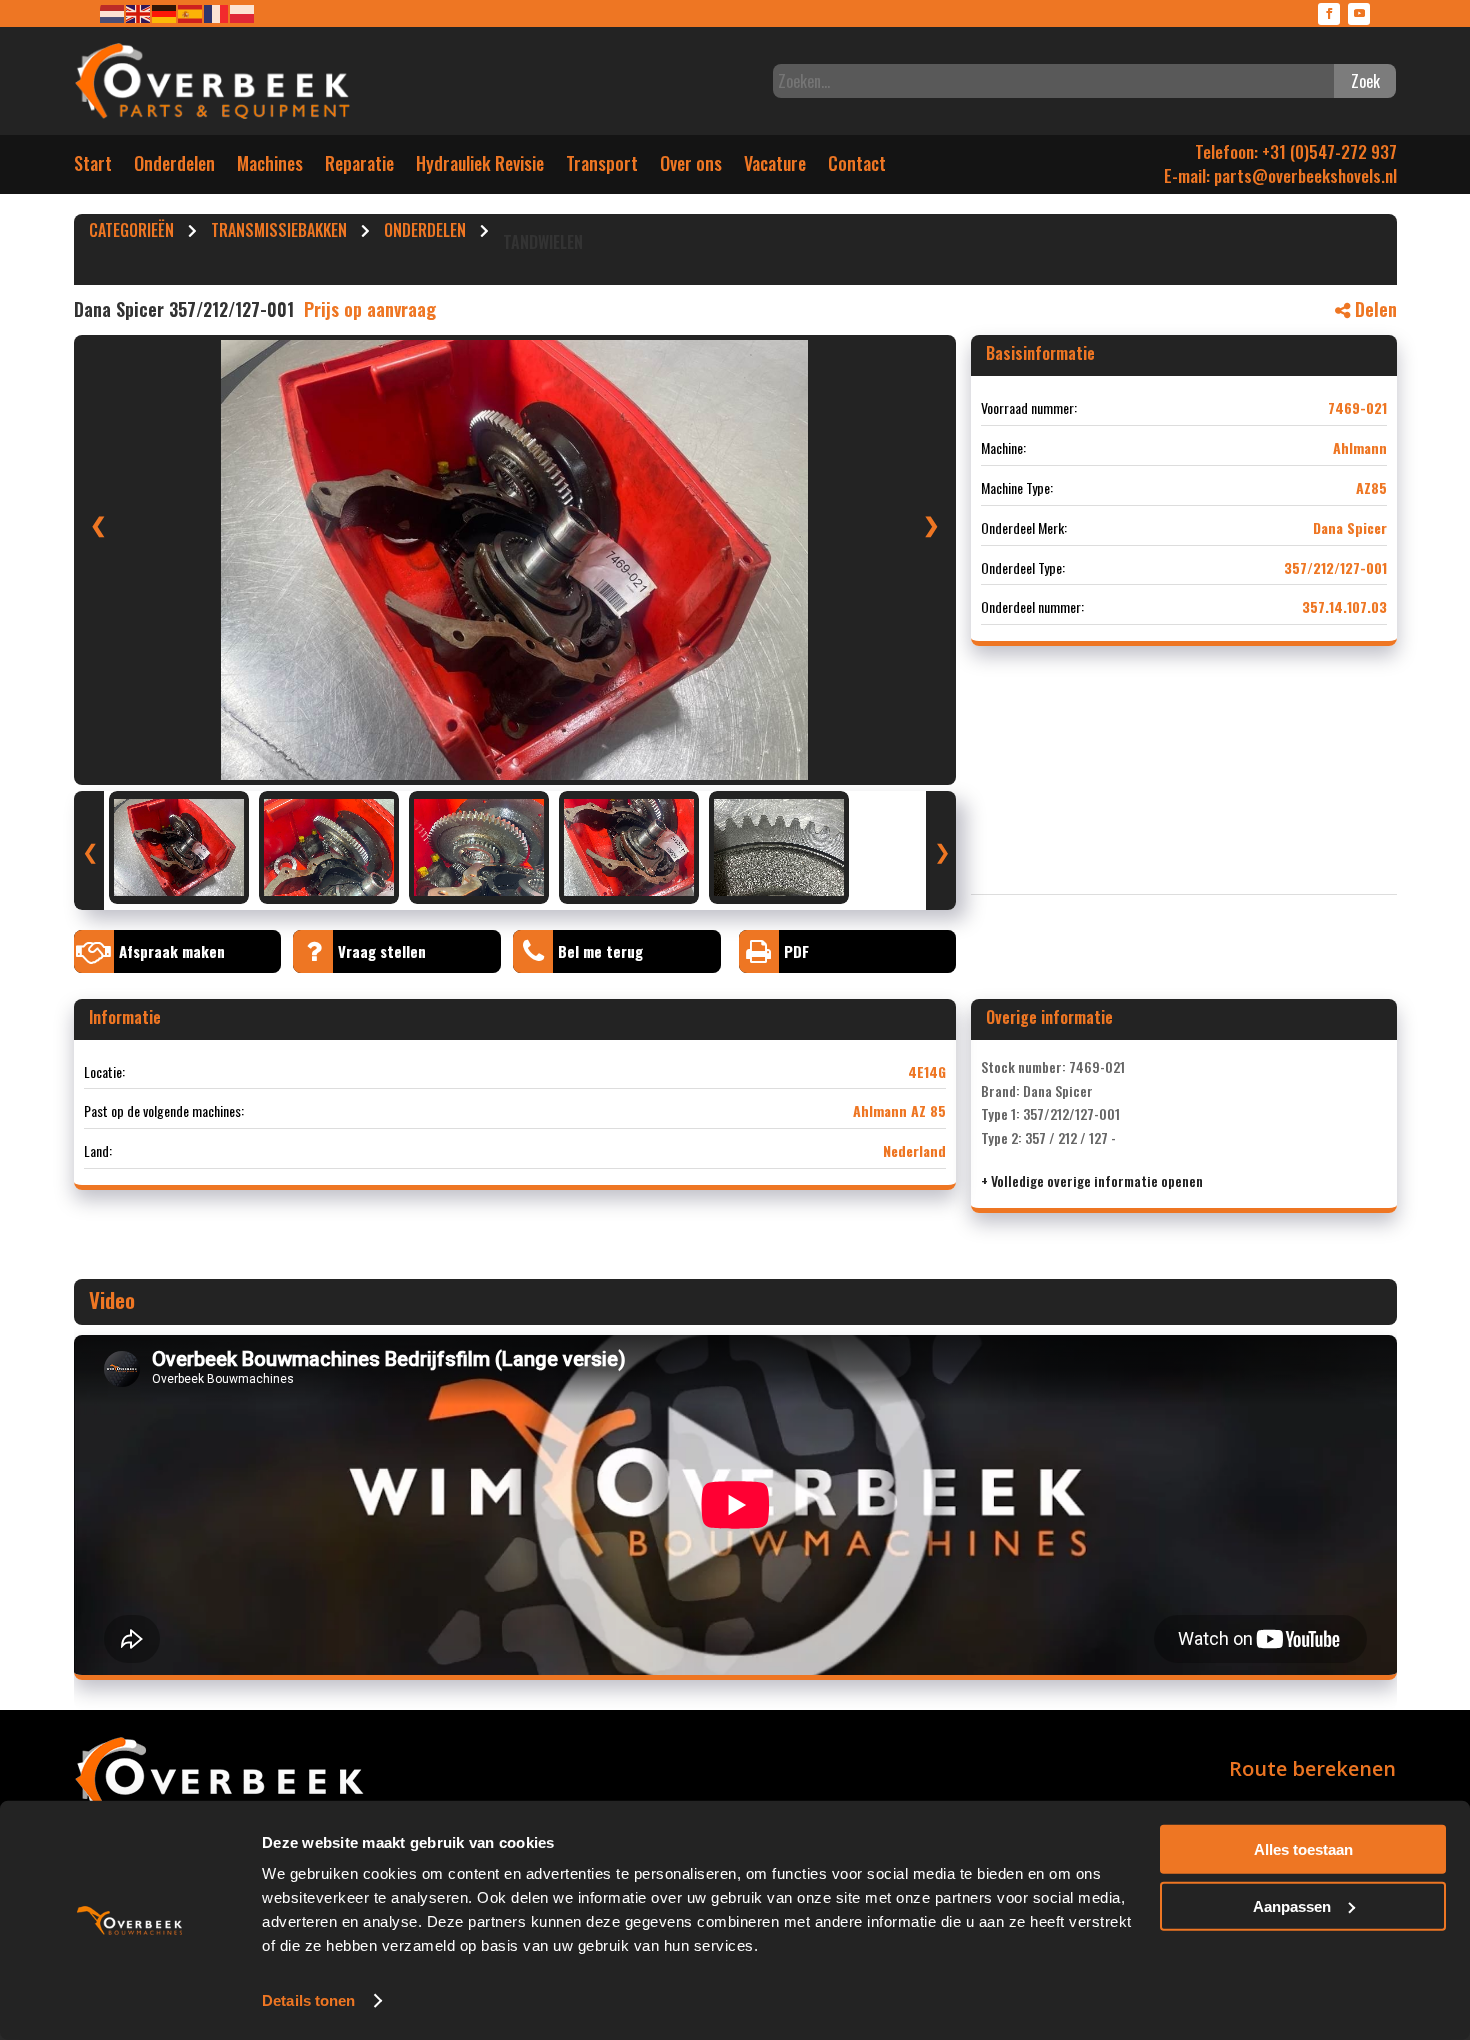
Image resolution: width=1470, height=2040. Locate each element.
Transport (602, 167)
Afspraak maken (172, 951)
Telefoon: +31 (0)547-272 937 (1296, 151)
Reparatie (359, 167)
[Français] (217, 12)
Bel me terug (600, 951)
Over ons (691, 167)
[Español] (191, 12)
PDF (796, 951)
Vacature (775, 167)
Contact (857, 167)
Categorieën (131, 233)
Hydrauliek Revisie (480, 167)
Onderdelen (174, 167)
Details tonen (308, 2000)
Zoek (1365, 81)
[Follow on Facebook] (1329, 14)
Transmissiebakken (279, 233)
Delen (1373, 309)
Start (93, 167)
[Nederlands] (113, 12)
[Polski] (243, 12)
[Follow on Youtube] (1359, 14)
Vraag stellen (382, 951)
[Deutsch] (165, 12)
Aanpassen (1292, 1905)
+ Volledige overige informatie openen (1092, 1180)
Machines (270, 167)
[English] (139, 12)
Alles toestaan (1303, 1849)
